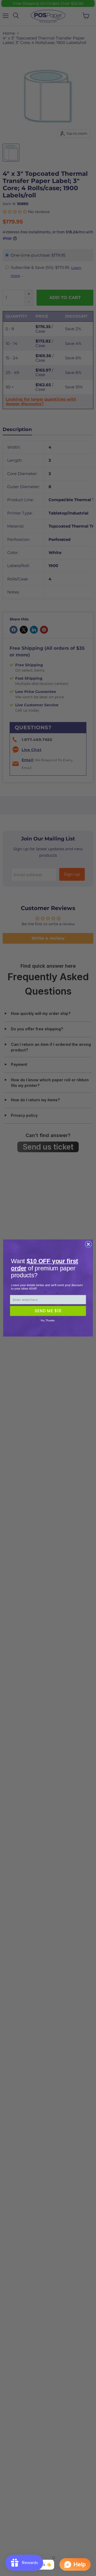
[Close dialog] (88, 1244)
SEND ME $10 (48, 1311)
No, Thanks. (48, 1320)
